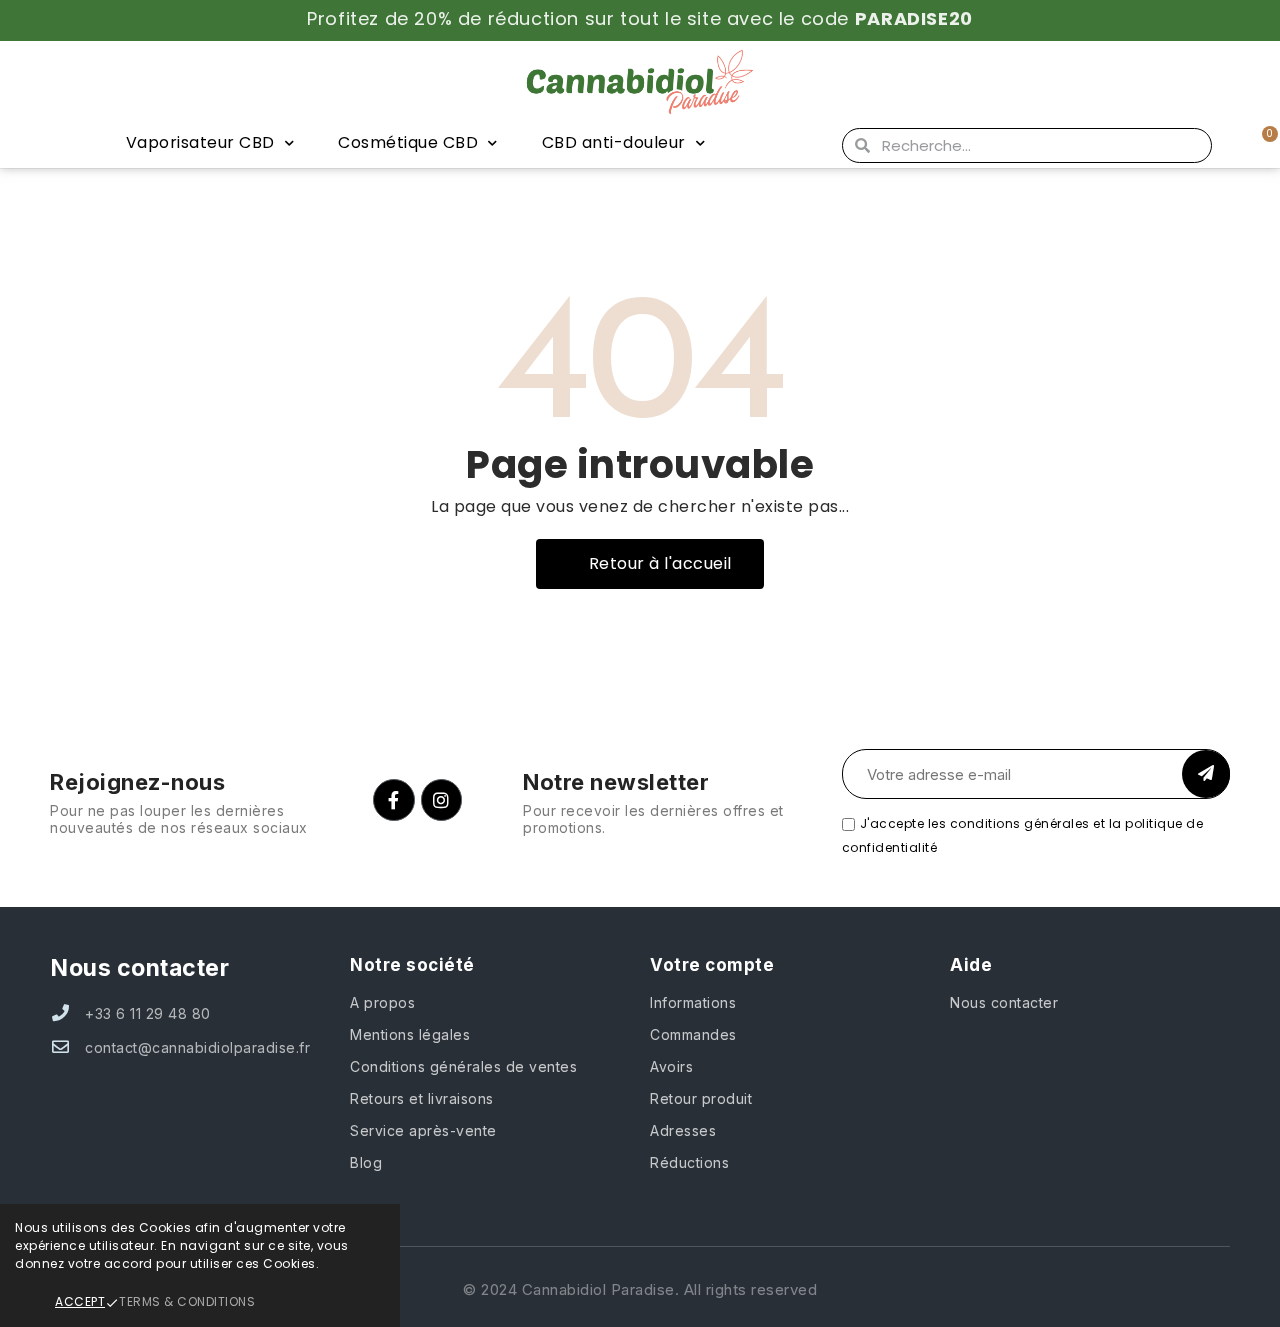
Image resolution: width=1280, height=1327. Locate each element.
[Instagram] (442, 800)
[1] (1206, 774)
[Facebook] (394, 800)
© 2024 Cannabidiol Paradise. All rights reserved (640, 1289)
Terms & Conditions (187, 1301)
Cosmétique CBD (408, 142)
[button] (650, 564)
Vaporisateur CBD (200, 142)
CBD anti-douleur (614, 142)
